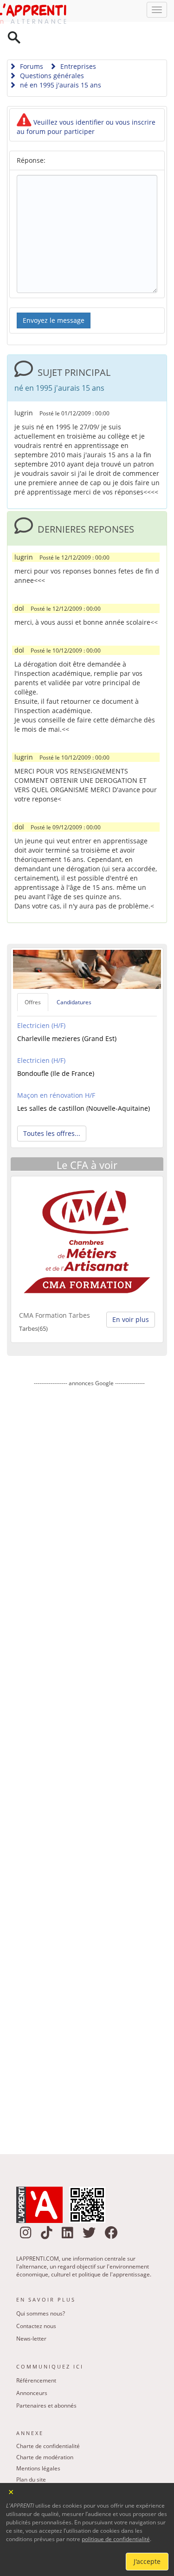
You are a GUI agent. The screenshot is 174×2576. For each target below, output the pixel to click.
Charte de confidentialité (48, 2422)
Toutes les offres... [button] (52, 1110)
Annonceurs (32, 2369)
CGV (22, 2467)
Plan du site (31, 2456)
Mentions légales (38, 2445)
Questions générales (51, 52)
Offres (33, 978)
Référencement (36, 2357)
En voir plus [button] (131, 1296)
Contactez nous (36, 2302)
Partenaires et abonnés (46, 2382)
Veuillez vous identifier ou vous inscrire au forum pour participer (86, 103)
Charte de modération (45, 2433)
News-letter (31, 2315)
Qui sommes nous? (41, 2290)
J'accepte (147, 2561)
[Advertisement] (89, 1740)
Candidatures (74, 978)
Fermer (11, 2491)
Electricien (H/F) (41, 1002)
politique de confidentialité (116, 2539)
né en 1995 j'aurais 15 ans (60, 61)
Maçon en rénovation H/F (56, 1071)
